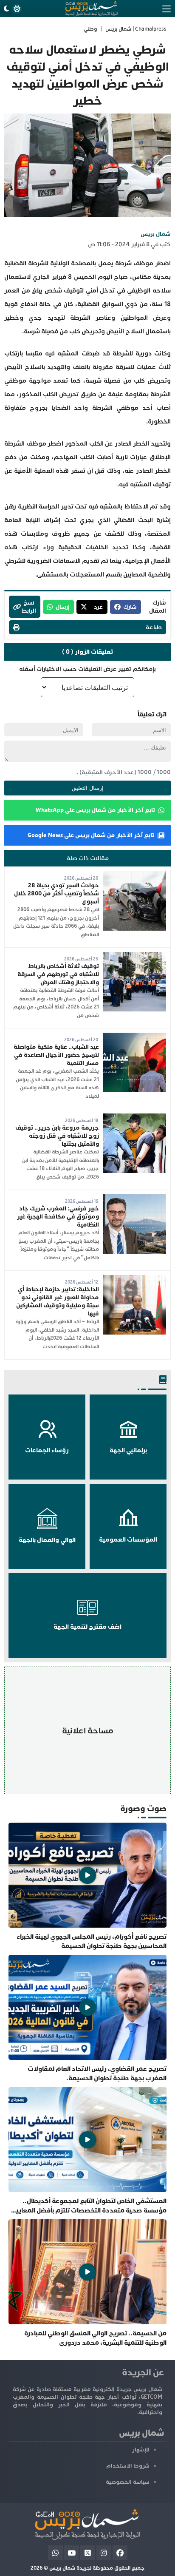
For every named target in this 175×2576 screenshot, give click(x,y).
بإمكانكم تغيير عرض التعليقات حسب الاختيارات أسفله (87, 669)
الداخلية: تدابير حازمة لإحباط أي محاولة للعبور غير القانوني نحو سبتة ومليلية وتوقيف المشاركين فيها (58, 1301)
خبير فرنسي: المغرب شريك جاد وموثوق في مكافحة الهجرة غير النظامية (58, 1217)
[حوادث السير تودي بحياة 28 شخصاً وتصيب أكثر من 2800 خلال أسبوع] (135, 875)
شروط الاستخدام (128, 2466)
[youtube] (72, 2553)
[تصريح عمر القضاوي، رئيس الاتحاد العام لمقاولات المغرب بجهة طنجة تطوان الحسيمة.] (87, 2019)
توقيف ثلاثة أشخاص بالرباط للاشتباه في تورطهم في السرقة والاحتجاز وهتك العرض (58, 974)
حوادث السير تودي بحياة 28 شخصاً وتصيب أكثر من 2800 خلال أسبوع (56, 893)
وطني (90, 29)
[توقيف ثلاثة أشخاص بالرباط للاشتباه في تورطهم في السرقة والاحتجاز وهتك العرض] (135, 956)
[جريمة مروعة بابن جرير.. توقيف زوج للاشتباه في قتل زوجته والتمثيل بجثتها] (135, 1118)
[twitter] (88, 2553)
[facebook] (120, 2553)
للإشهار (141, 2450)
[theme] (11, 9)
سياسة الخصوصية (128, 2482)
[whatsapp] (55, 2553)
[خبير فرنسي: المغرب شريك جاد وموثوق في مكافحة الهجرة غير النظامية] (135, 1198)
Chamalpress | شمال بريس (136, 29)
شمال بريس (156, 234)
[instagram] (104, 2553)
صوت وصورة (143, 1808)
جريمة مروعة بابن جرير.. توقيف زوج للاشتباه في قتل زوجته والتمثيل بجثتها (57, 1136)
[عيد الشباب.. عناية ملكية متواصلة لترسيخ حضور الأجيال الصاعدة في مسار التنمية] (135, 1037)
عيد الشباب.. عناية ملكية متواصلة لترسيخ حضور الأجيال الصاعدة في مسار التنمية (56, 1055)
